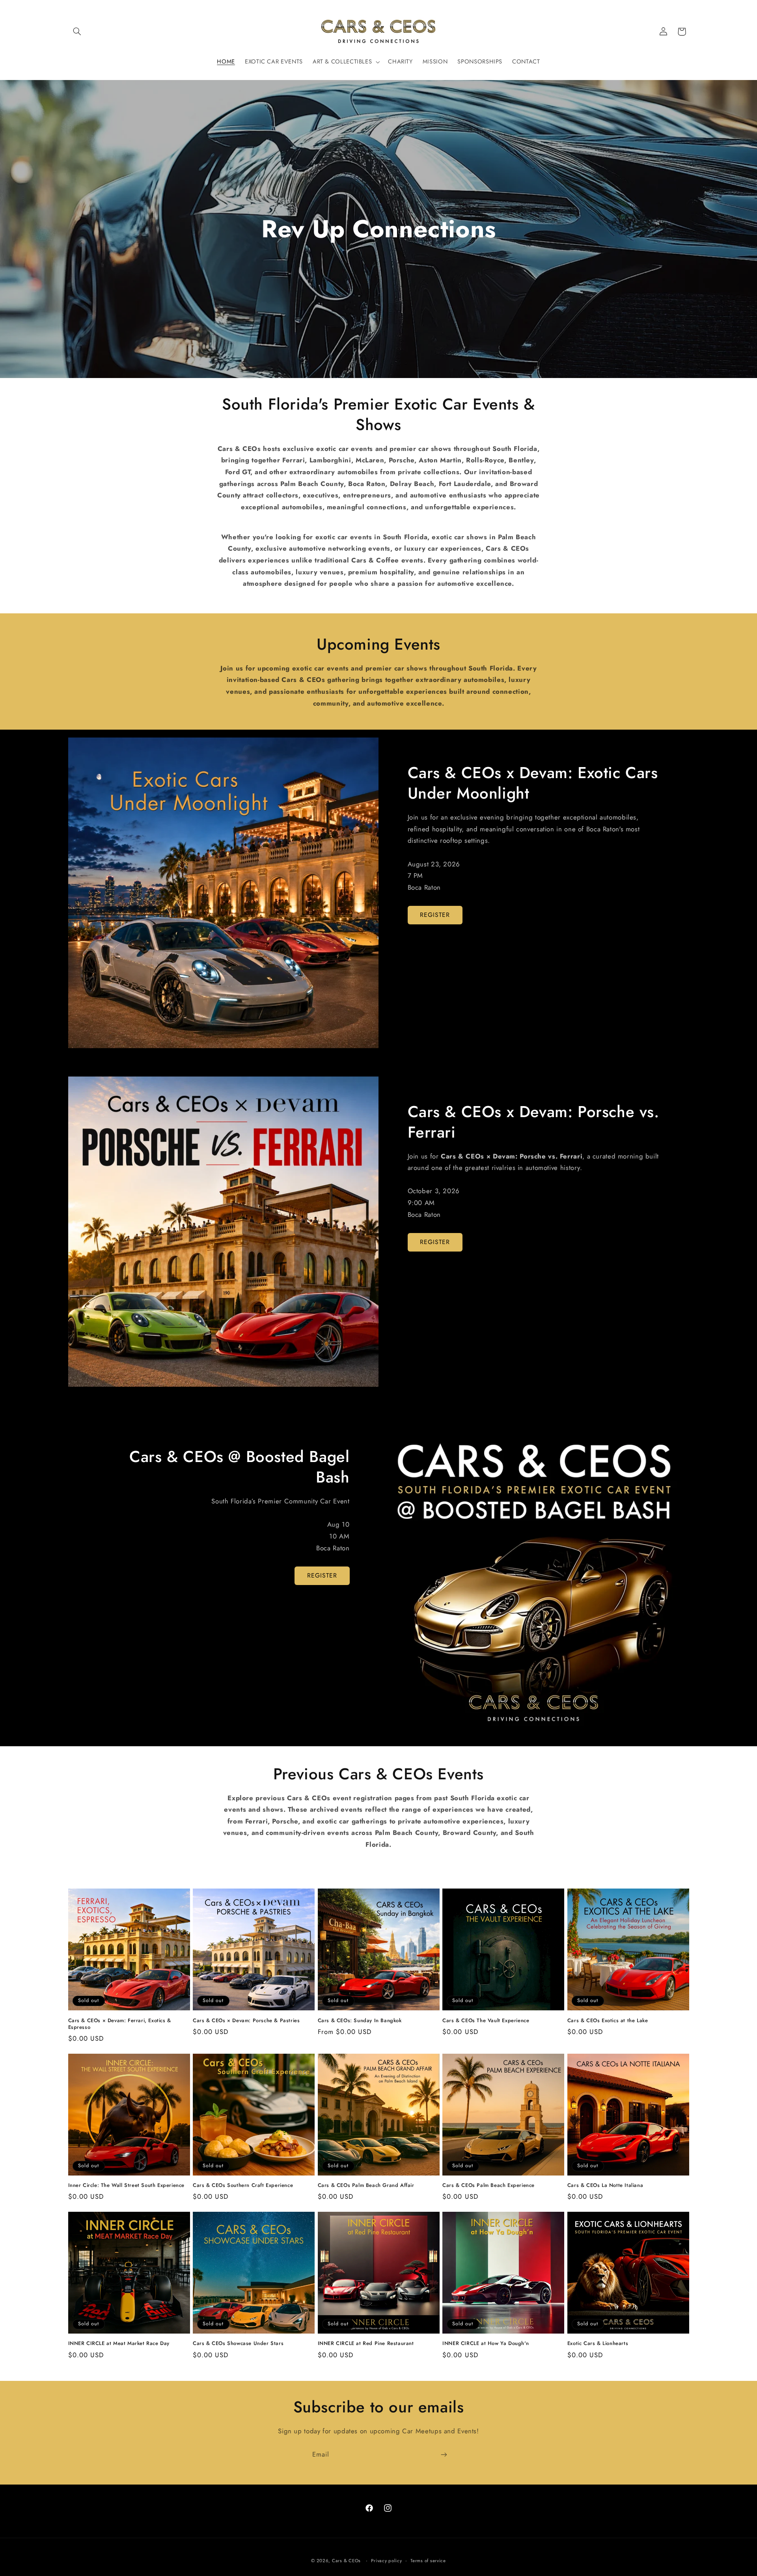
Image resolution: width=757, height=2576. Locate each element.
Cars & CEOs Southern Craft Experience (243, 2186)
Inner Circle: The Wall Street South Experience (127, 2186)
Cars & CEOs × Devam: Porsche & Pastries (246, 2021)
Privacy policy (386, 2561)
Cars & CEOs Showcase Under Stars (238, 2344)
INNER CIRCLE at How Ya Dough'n (486, 2344)
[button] (77, 32)
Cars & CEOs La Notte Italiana (605, 2186)
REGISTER (435, 915)
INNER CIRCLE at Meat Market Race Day (119, 2344)
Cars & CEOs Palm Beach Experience (489, 2186)
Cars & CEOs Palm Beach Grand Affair (366, 2186)
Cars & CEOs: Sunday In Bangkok (360, 2021)
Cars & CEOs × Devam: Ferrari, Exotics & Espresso (120, 2024)
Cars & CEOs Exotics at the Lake (608, 2021)
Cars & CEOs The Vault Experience (486, 2021)
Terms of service (428, 2561)
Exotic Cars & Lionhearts (598, 2344)
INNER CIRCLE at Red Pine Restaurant (366, 2344)
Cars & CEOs (346, 2561)
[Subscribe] (444, 2455)
